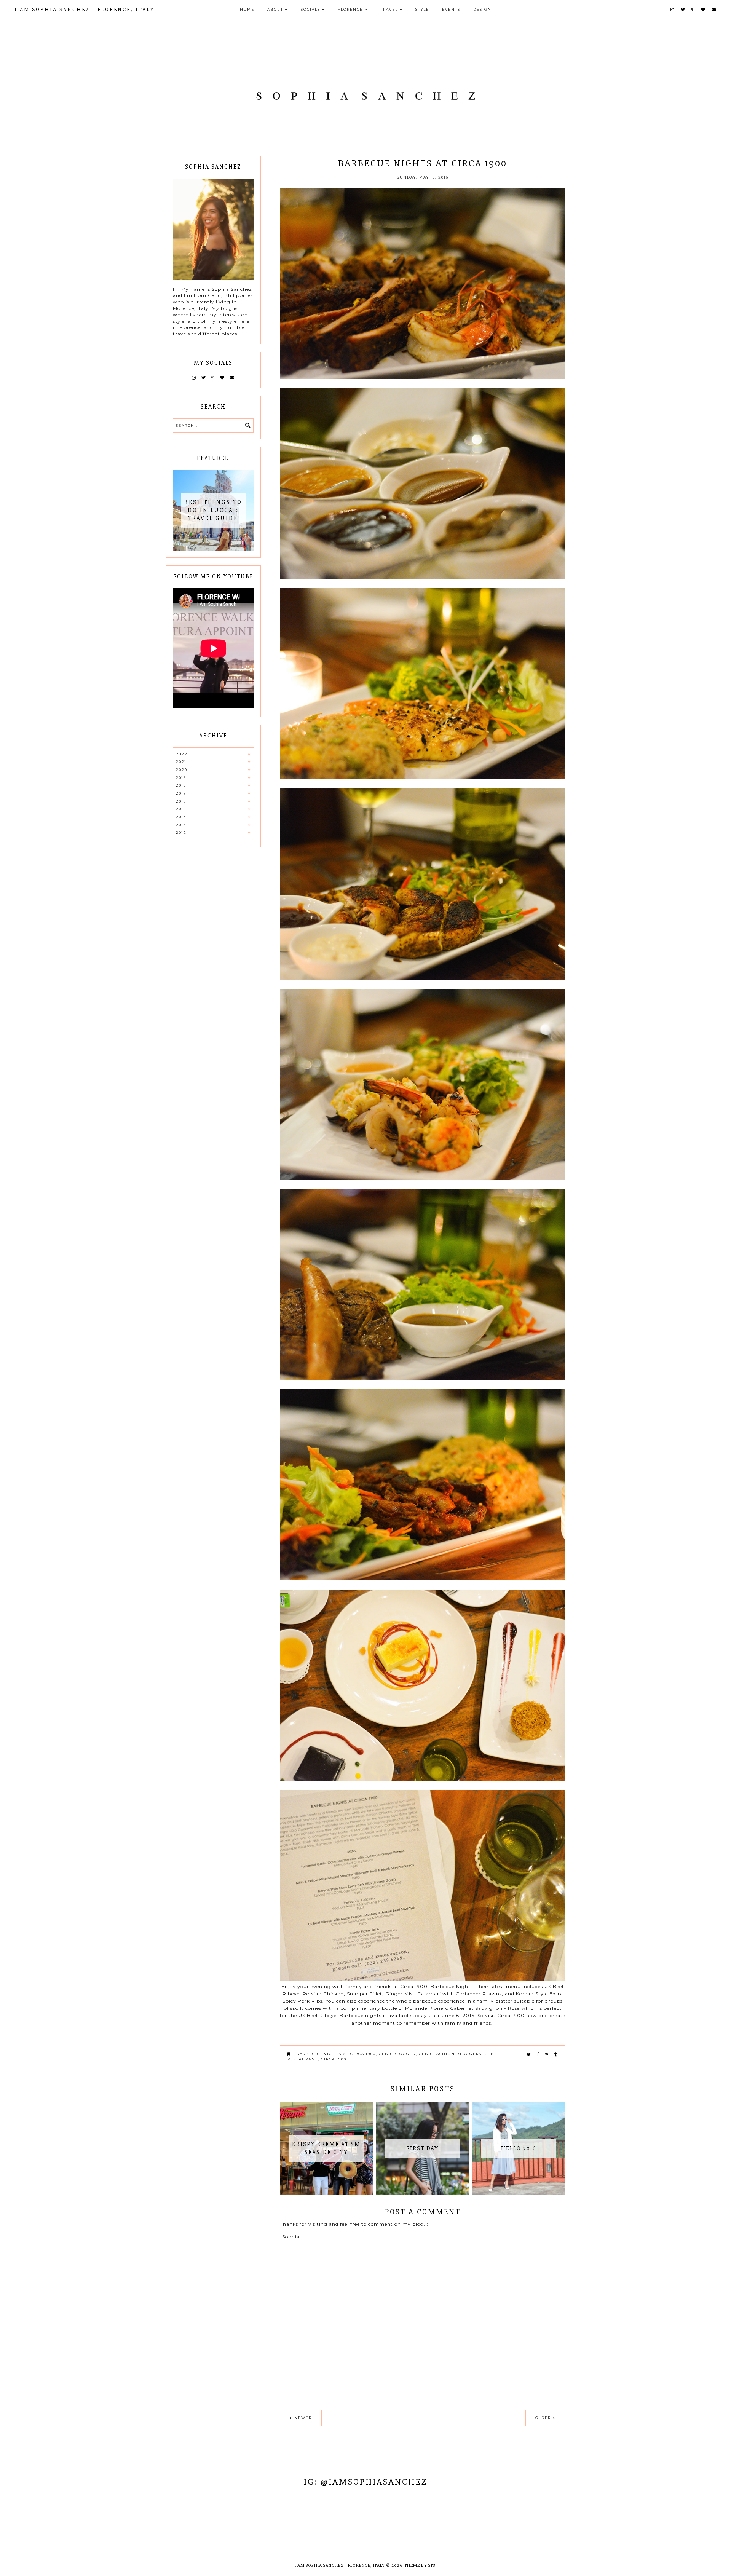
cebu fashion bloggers (450, 2054)
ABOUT (275, 9)
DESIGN (482, 9)
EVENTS (451, 9)
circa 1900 (334, 2059)
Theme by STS (420, 2566)
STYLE (422, 9)
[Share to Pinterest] (547, 2054)
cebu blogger (397, 2054)
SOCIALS (310, 9)
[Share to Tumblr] (556, 2054)
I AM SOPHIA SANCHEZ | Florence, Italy (85, 9)
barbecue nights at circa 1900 (336, 2054)
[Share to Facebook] (538, 2054)
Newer (303, 2418)
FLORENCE (350, 9)
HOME (247, 9)
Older (543, 2418)
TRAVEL (389, 9)
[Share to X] (529, 2054)
